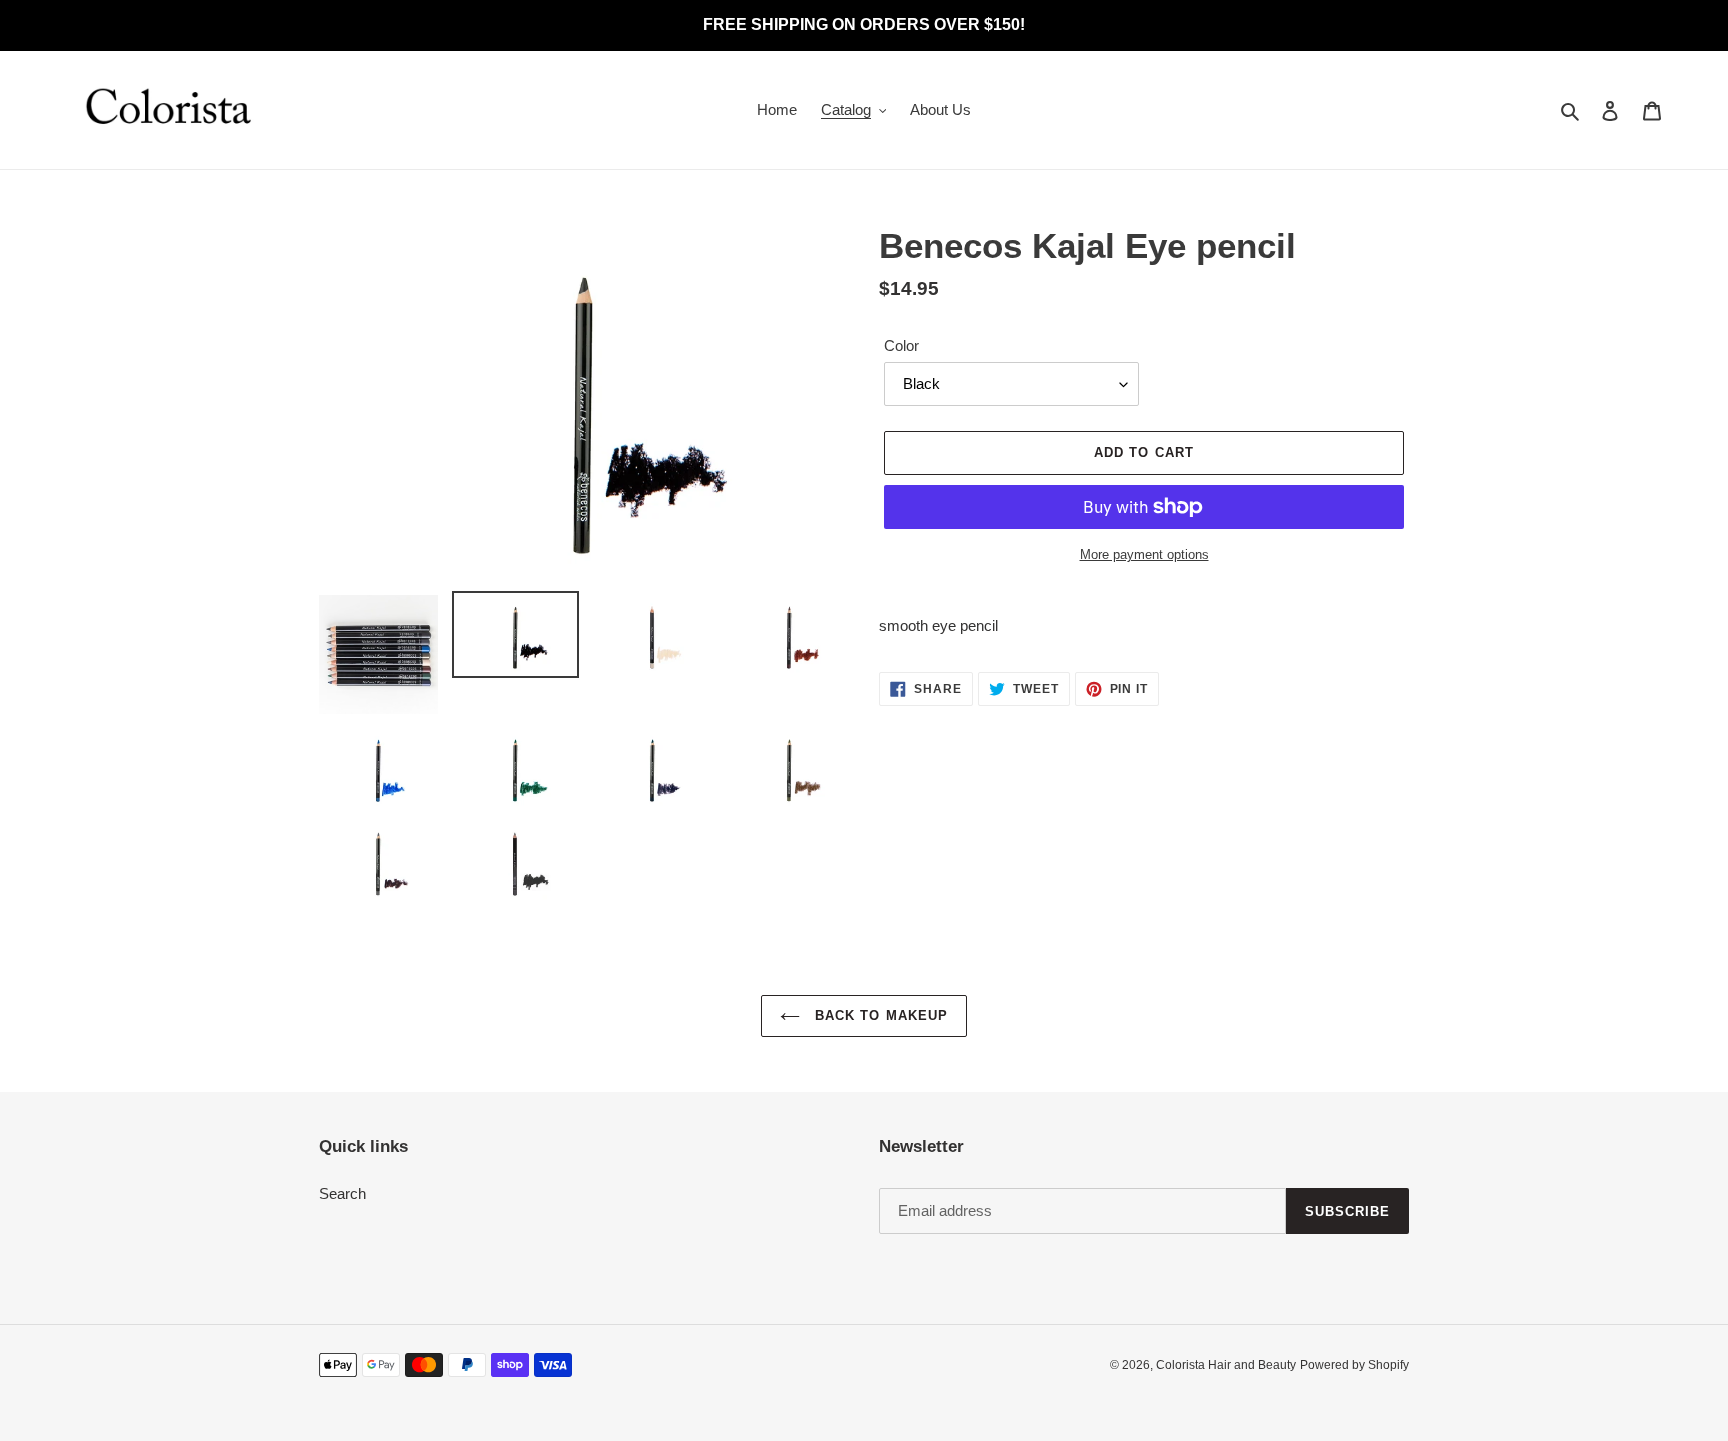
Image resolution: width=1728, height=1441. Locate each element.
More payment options (1144, 554)
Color (901, 345)
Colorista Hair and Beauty (1226, 1365)
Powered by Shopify (1354, 1365)
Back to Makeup (879, 1015)
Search (342, 1193)
